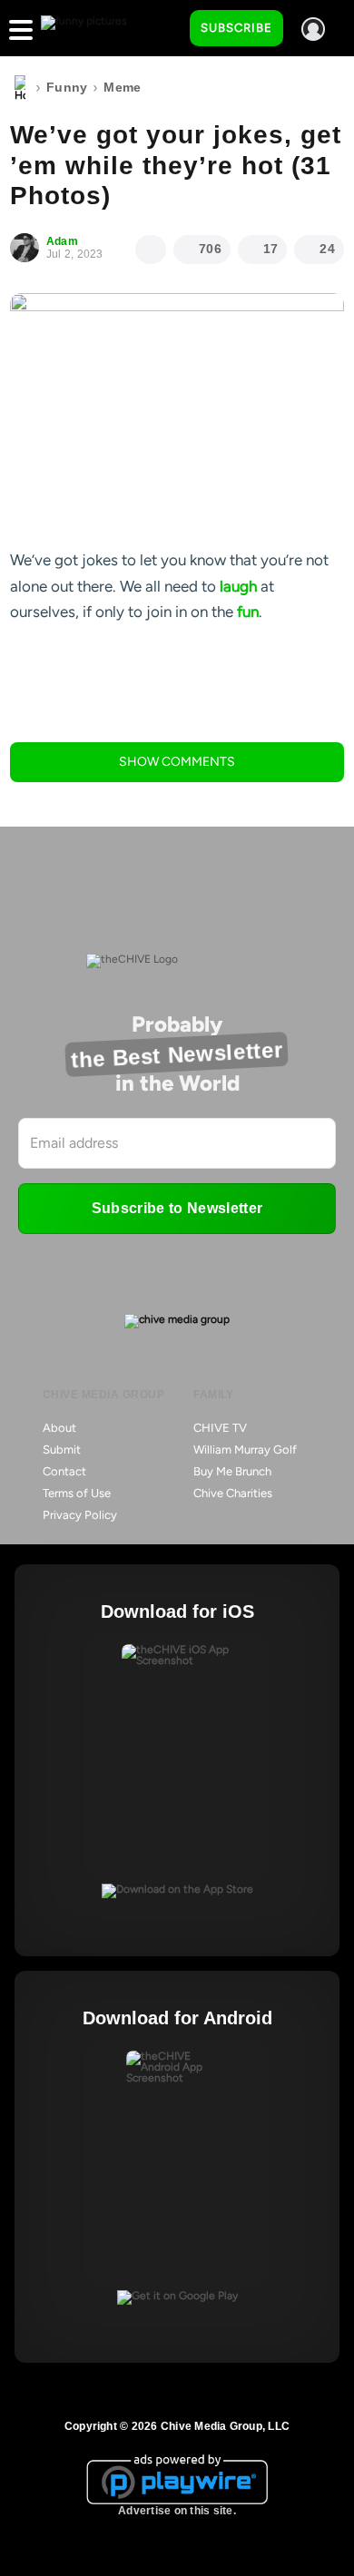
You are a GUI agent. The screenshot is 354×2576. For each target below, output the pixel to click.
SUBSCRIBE (236, 28)
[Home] (20, 88)
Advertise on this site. (177, 2511)
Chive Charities (233, 1493)
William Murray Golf (245, 1450)
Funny (67, 87)
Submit (62, 1450)
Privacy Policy (80, 1515)
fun (248, 612)
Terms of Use (77, 1493)
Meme (122, 87)
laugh (238, 586)
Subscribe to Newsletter (177, 1208)
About (59, 1428)
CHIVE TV (220, 1428)
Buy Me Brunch (232, 1471)
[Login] (313, 29)
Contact (64, 1471)
